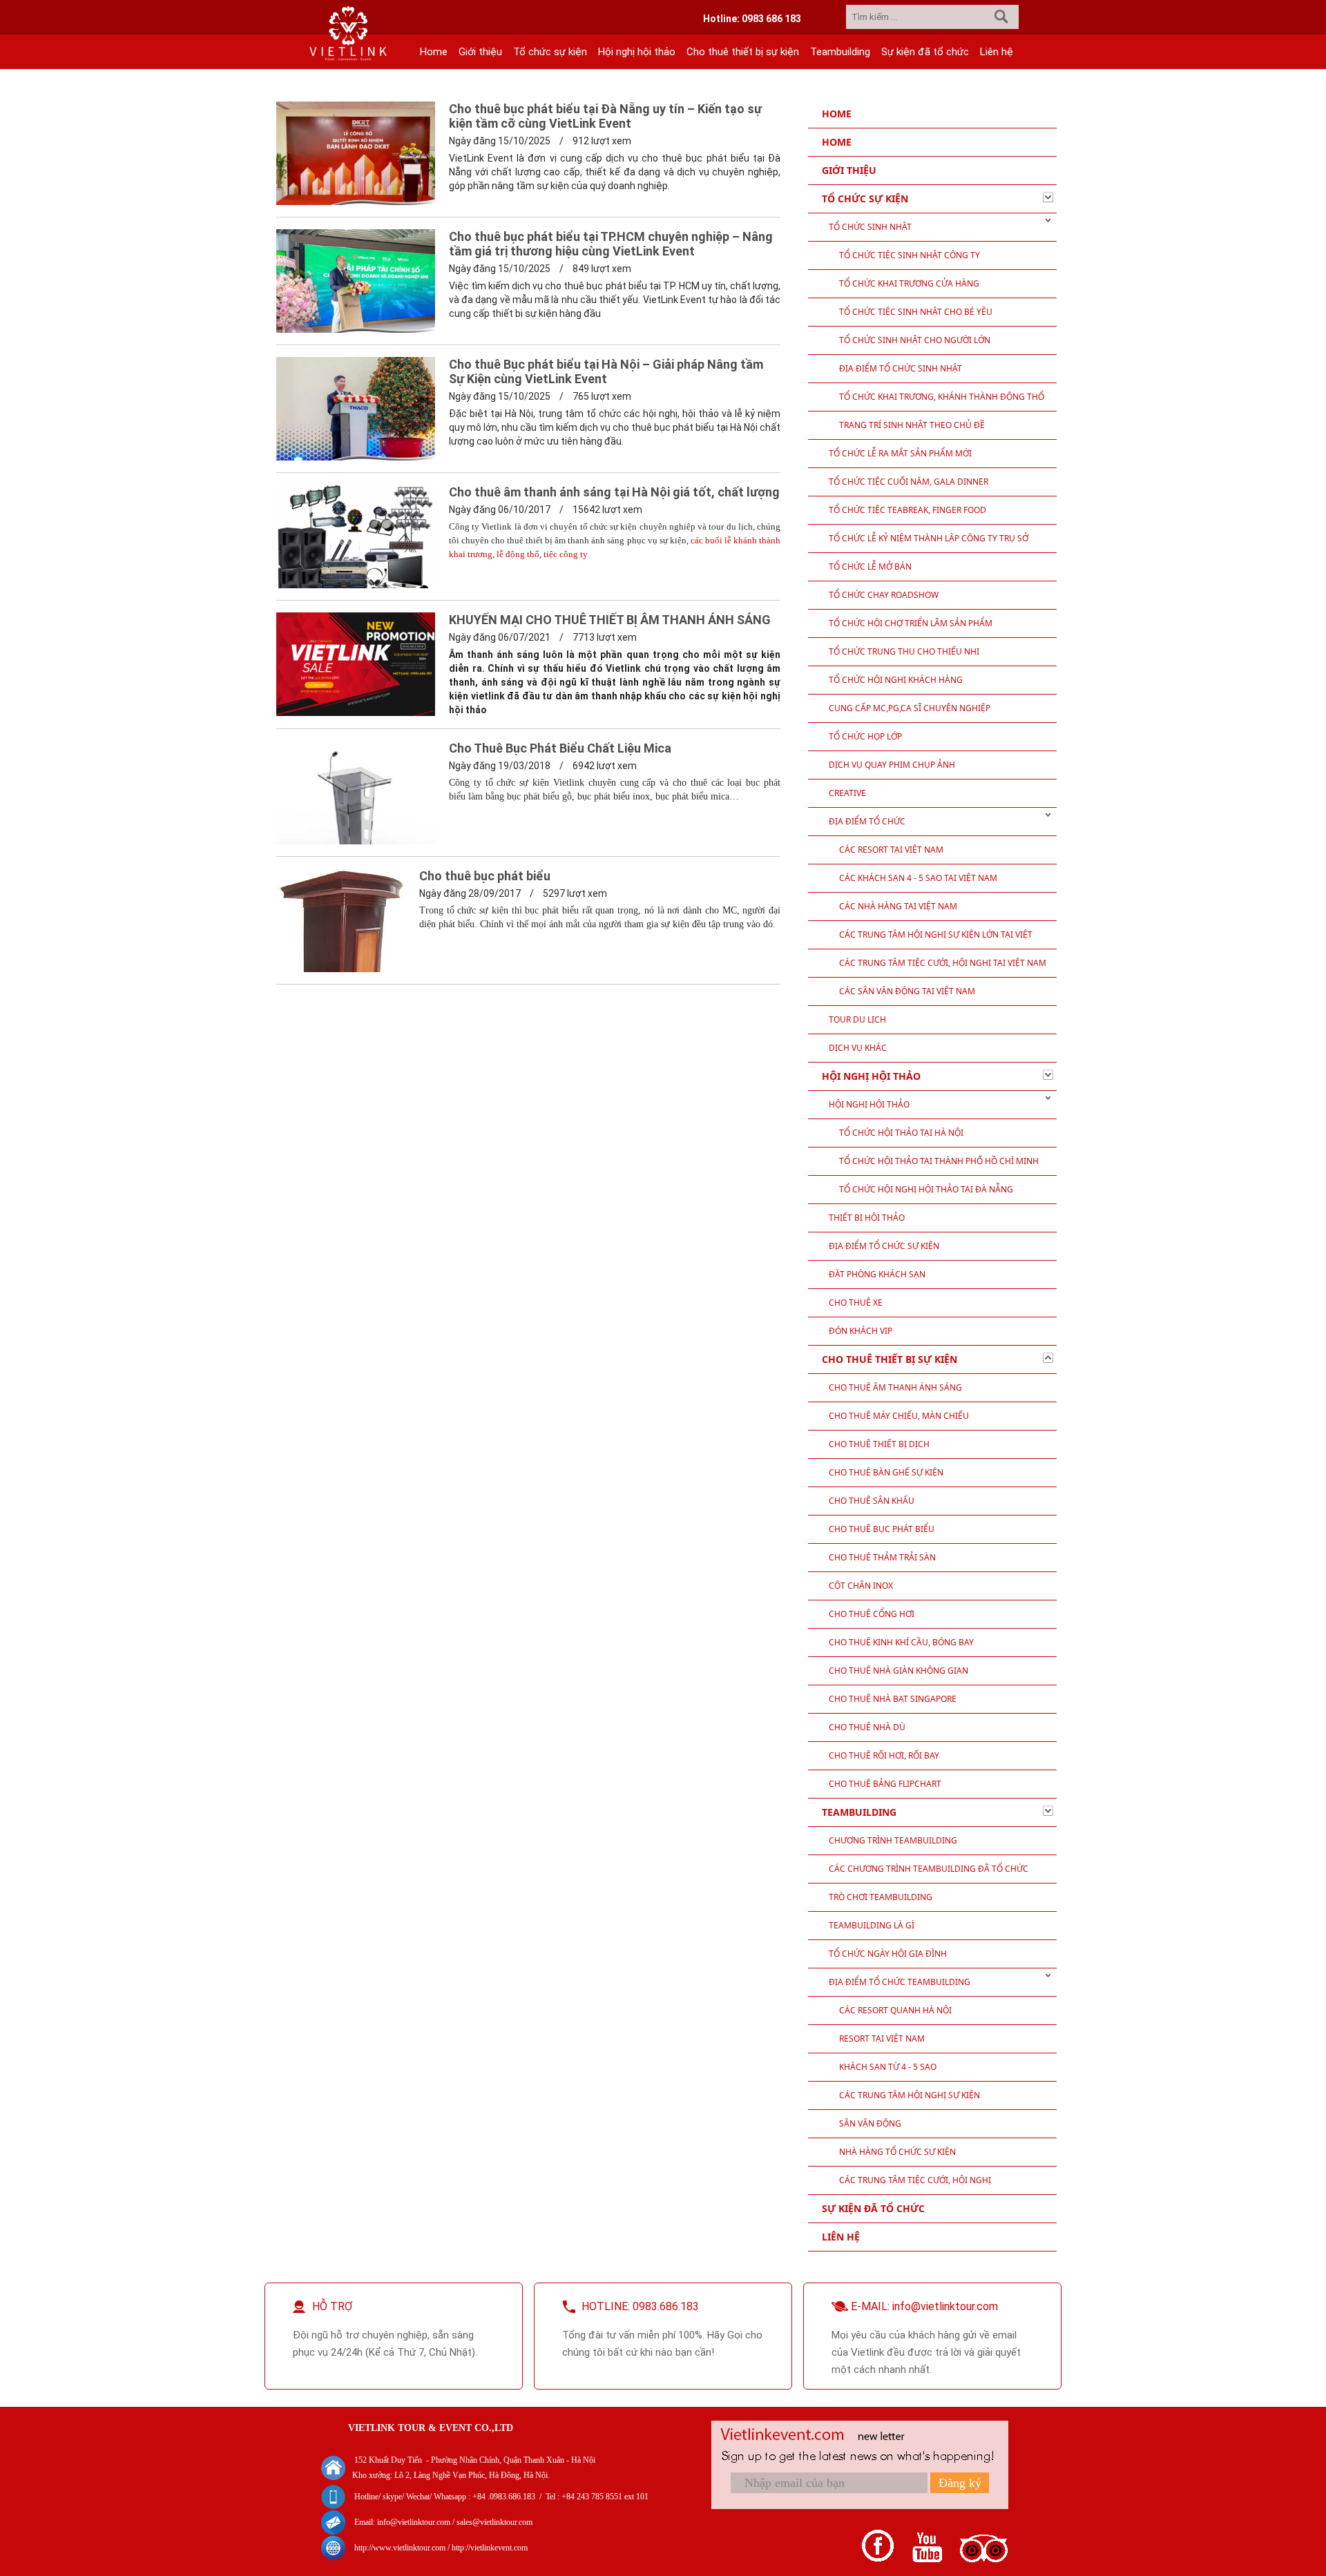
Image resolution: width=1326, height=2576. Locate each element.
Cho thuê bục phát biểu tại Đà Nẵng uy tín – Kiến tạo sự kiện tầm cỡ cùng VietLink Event (605, 116)
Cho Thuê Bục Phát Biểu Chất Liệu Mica (560, 748)
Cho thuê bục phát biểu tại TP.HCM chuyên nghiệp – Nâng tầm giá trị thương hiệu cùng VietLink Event (611, 244)
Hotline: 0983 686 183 (752, 19)
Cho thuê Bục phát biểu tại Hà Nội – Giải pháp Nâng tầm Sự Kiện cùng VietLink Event (606, 371)
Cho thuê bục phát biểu (485, 876)
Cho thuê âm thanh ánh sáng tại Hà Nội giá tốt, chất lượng (614, 492)
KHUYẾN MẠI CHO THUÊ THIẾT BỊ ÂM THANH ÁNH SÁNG (610, 620)
